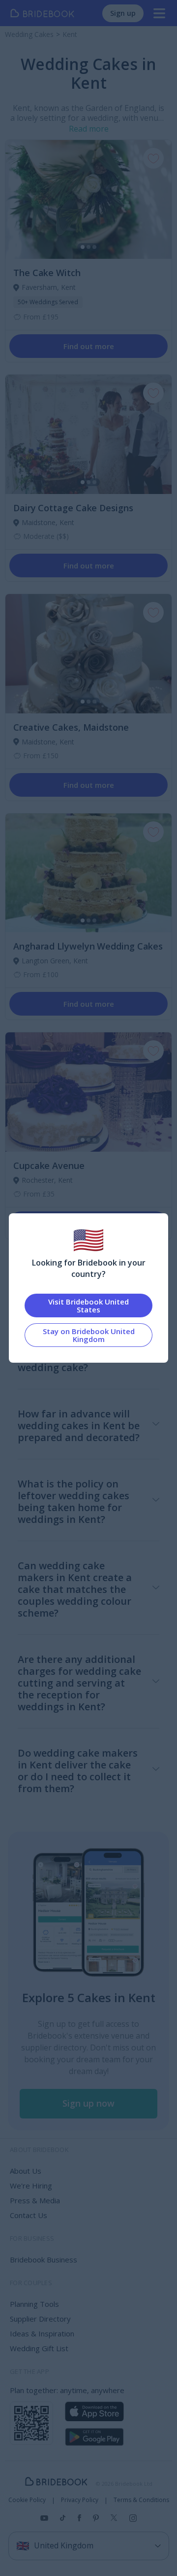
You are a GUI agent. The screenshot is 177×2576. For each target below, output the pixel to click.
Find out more (89, 346)
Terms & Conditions (141, 2500)
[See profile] (88, 200)
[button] (88, 2104)
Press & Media (35, 2200)
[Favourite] (153, 158)
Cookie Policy (27, 2500)
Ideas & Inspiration (42, 2333)
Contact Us (29, 2215)
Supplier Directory (40, 2319)
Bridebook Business (44, 2259)
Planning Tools (34, 2304)
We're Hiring (31, 2186)
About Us (26, 2171)
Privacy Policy (80, 2500)
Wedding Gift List (39, 2348)
